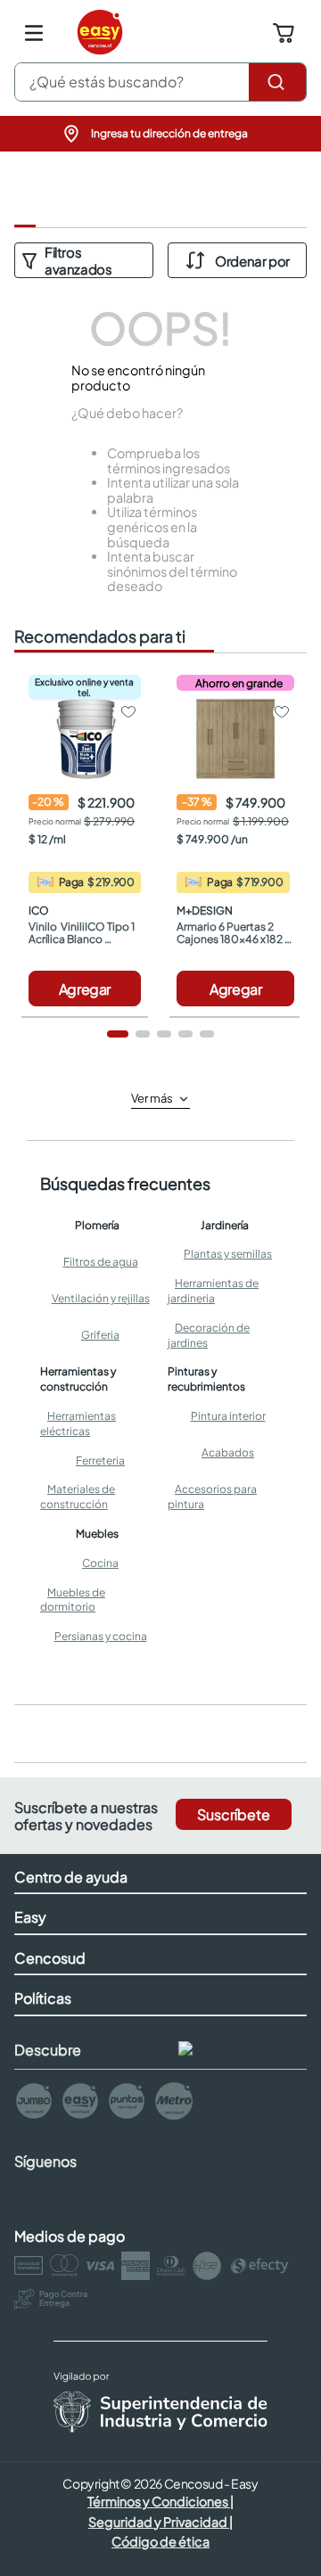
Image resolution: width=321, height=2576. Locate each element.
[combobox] (160, 82)
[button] (160, 134)
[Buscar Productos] (277, 82)
